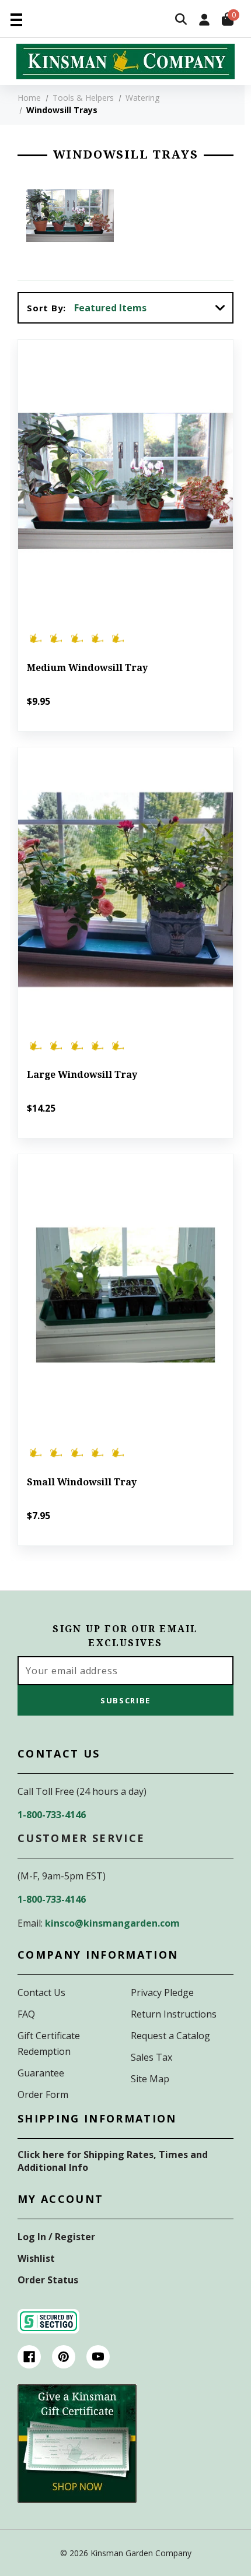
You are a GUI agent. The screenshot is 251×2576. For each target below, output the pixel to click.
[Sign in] (204, 21)
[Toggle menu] (16, 19)
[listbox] (152, 308)
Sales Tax (151, 2057)
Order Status (48, 2280)
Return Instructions (174, 2014)
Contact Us (41, 1992)
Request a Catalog (170, 2036)
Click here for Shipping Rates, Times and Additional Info (113, 2161)
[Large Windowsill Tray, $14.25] (125, 889)
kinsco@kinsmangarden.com (112, 1923)
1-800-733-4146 (52, 1815)
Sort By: (46, 308)
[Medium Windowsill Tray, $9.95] (125, 481)
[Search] (181, 20)
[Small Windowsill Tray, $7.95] (125, 1296)
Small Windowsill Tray (82, 1482)
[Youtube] (98, 2357)
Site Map (150, 2079)
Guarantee (41, 2073)
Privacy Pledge (162, 1992)
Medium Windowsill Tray (87, 668)
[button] (77, 2444)
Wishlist (36, 2258)
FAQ (26, 2014)
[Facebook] (29, 2357)
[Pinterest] (64, 2357)
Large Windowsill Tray (82, 1075)
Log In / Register (56, 2237)
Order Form (43, 2094)
